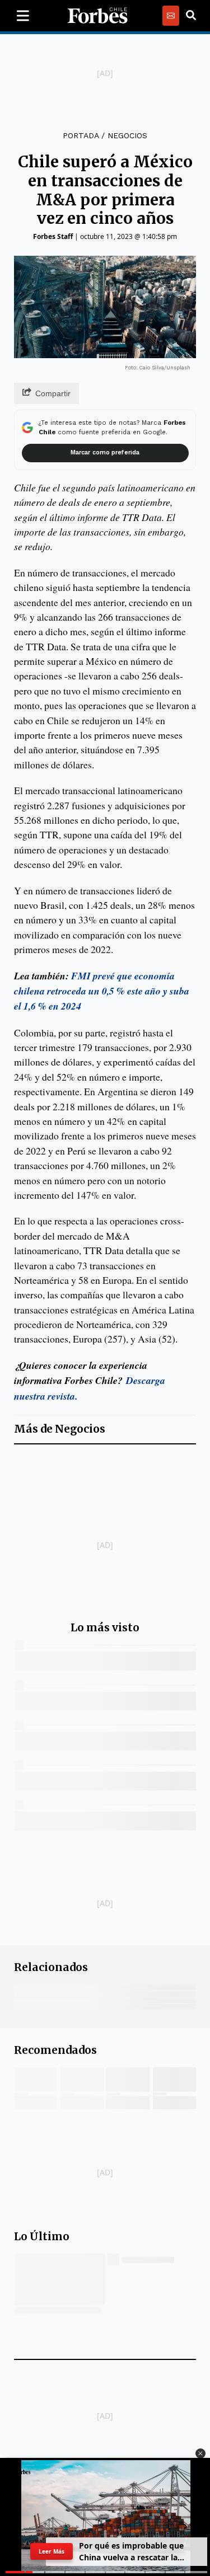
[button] (200, 2453)
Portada (81, 135)
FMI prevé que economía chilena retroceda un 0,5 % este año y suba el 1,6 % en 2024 (102, 991)
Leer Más (52, 2551)
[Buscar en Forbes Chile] (191, 16)
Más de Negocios (60, 1429)
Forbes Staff (53, 236)
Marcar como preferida (105, 452)
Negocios (127, 135)
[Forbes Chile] (97, 16)
